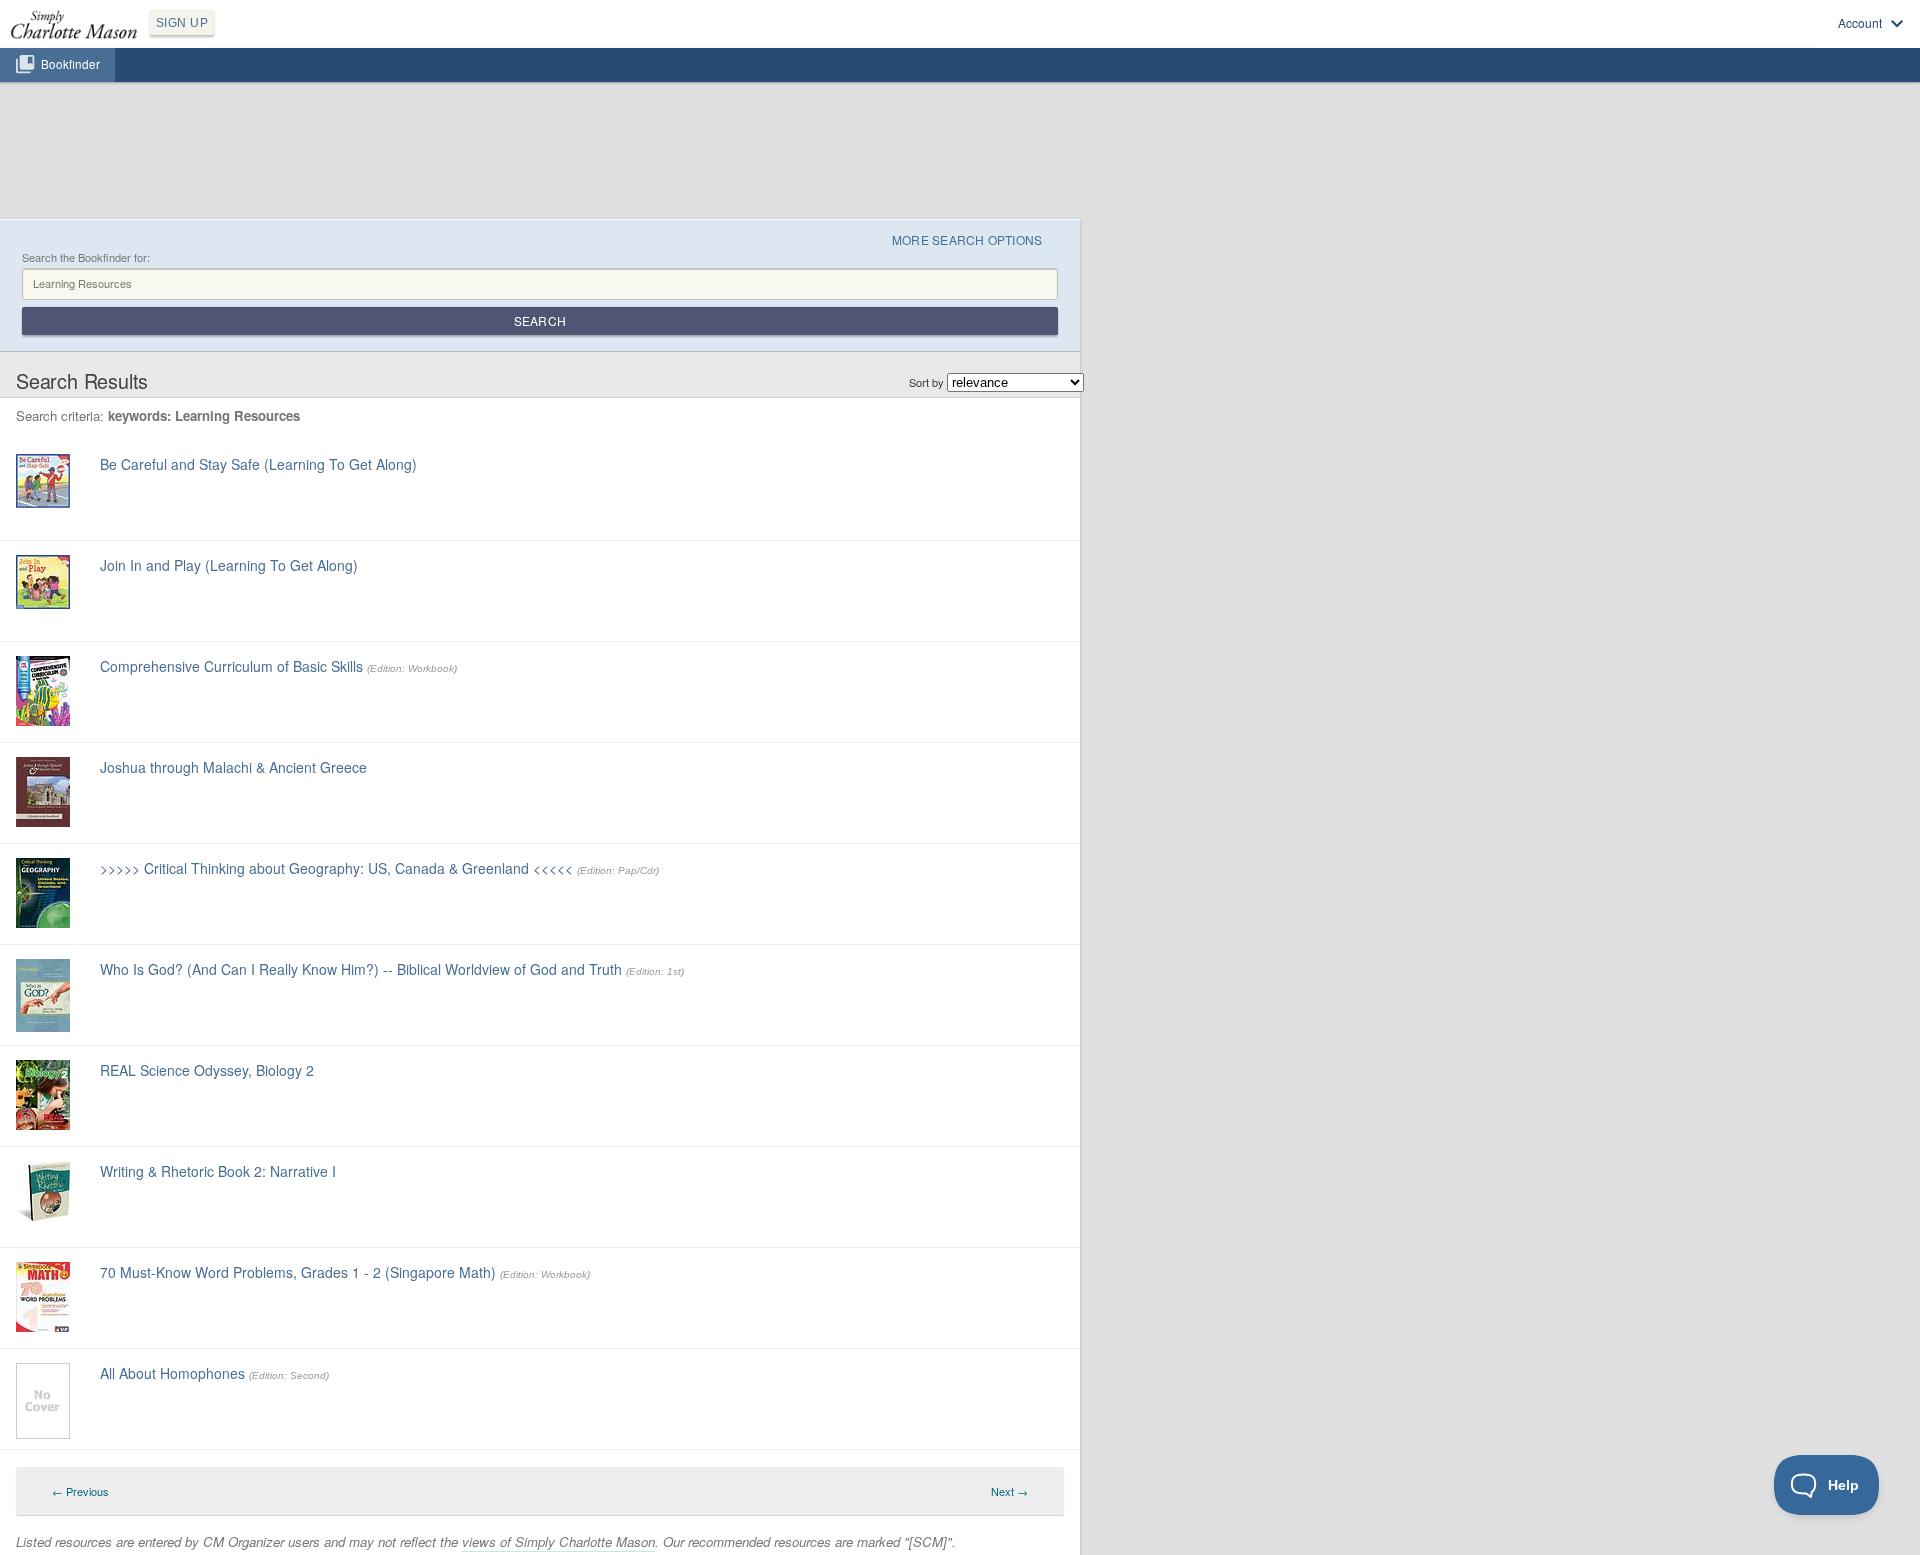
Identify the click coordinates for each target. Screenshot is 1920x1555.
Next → (1009, 1491)
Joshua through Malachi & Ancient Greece (233, 767)
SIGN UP (182, 23)
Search (540, 320)
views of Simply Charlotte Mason (558, 1541)
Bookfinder (70, 64)
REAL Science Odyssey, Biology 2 (207, 1070)
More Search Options (967, 239)
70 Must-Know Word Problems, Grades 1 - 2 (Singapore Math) (298, 1272)
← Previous (80, 1491)
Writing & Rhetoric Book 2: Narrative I (218, 1171)
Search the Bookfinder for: (86, 257)
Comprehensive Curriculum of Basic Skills (231, 666)
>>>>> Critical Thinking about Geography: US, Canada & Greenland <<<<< (336, 868)
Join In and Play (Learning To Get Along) (229, 565)
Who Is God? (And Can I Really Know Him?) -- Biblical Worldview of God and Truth (361, 969)
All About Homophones (172, 1373)
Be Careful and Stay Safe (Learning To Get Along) (258, 464)
